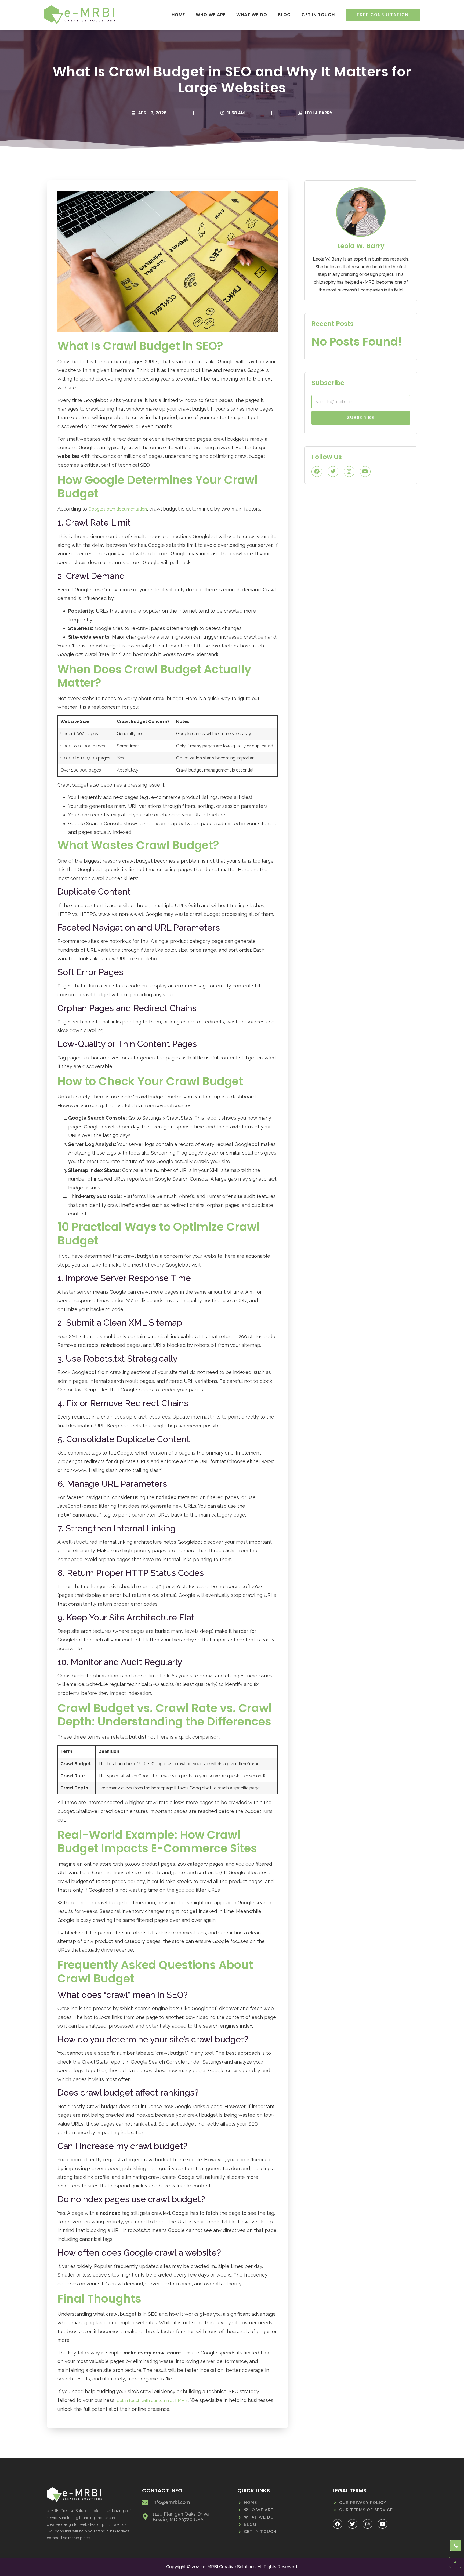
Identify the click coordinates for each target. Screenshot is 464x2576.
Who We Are (211, 15)
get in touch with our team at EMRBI (153, 2400)
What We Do (252, 15)
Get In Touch (318, 15)
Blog (284, 15)
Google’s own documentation (118, 509)
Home (178, 15)
